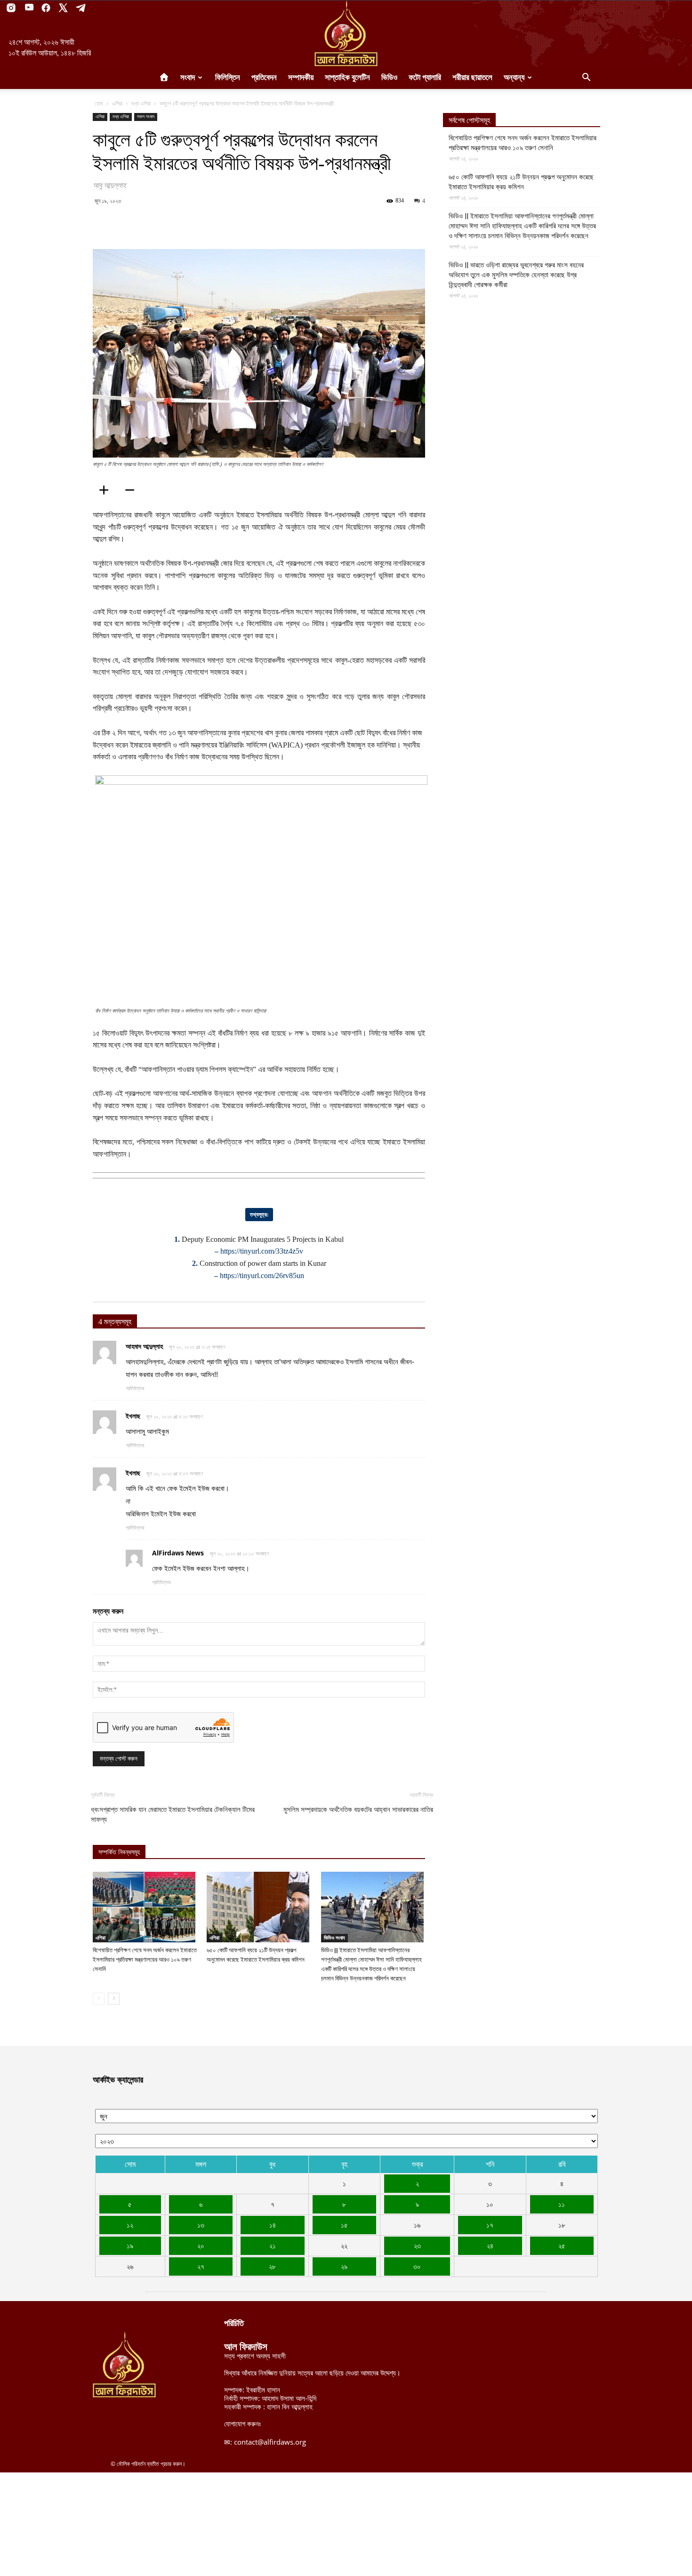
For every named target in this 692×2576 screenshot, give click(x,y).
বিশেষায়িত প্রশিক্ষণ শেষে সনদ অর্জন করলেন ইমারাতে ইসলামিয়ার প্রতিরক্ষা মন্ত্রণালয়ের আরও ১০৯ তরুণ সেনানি (145, 1960)
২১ (273, 2246)
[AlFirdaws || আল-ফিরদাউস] (346, 33)
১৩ (201, 2225)
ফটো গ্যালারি (425, 77)
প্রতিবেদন (264, 77)
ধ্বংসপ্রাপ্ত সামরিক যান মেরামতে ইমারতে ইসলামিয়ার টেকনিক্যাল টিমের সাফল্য (173, 1815)
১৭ (490, 2225)
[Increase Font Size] (107, 490)
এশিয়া (117, 103)
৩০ (417, 2266)
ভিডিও (389, 77)
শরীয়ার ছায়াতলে (472, 77)
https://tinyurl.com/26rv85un (262, 1276)
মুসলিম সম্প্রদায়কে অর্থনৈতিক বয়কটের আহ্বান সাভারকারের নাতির (358, 1810)
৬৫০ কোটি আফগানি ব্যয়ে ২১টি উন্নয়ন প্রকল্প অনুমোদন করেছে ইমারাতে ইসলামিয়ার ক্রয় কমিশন (521, 182)
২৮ (272, 2266)
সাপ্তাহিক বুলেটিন (347, 77)
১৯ (130, 2246)
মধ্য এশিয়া (141, 103)
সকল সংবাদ (146, 117)
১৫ (344, 2225)
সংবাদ (188, 77)
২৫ (562, 2246)
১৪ (273, 2225)
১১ (562, 2204)
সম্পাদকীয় (301, 77)
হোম (99, 103)
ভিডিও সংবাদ (334, 1938)
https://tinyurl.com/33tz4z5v (262, 1251)
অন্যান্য (514, 77)
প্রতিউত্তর (135, 1388)
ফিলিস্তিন (228, 77)
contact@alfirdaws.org (270, 2442)
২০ (201, 2246)
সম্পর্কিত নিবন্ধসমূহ (119, 1852)
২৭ (201, 2266)
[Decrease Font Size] (133, 490)
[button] (586, 78)
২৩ (417, 2246)
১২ (130, 2225)
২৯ (344, 2266)
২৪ (490, 2246)
